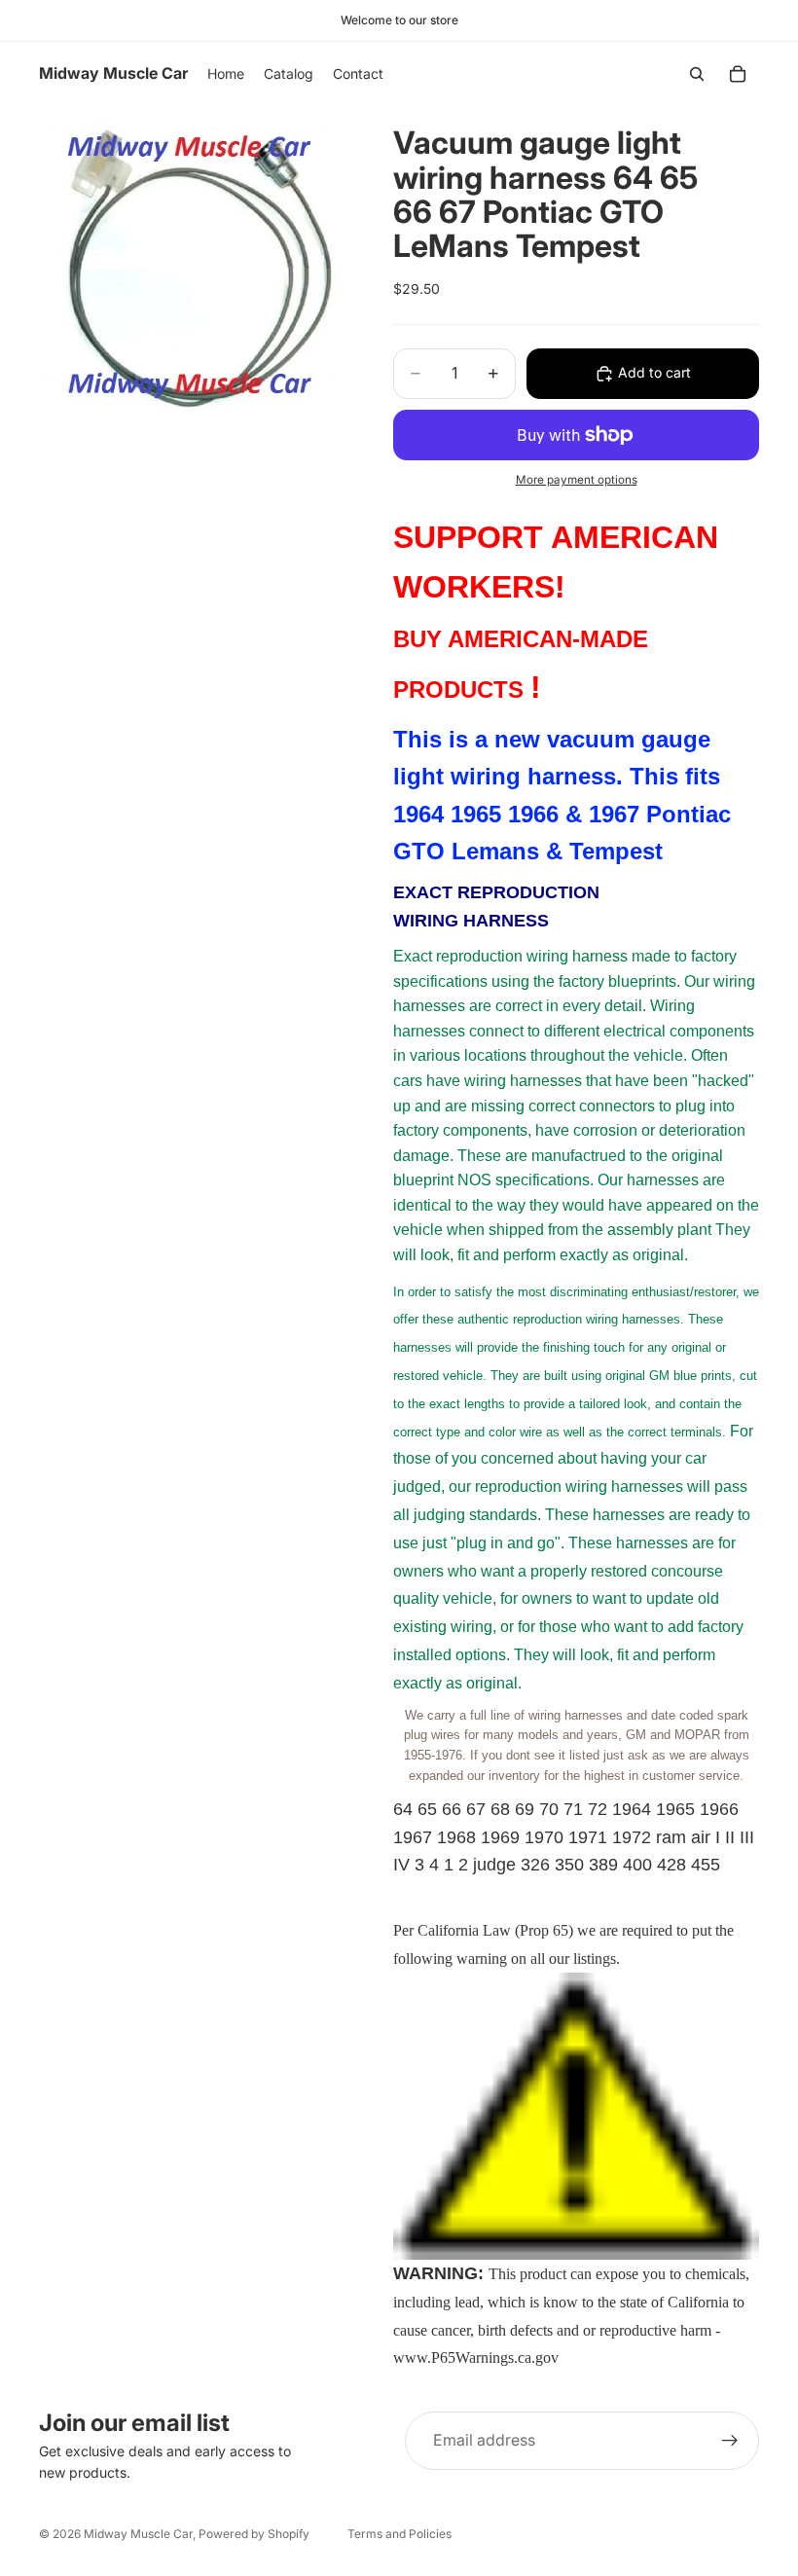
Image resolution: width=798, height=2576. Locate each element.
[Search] (697, 74)
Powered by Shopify (254, 2534)
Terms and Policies (399, 2534)
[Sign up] (730, 2441)
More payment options (577, 480)
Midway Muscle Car (138, 2534)
